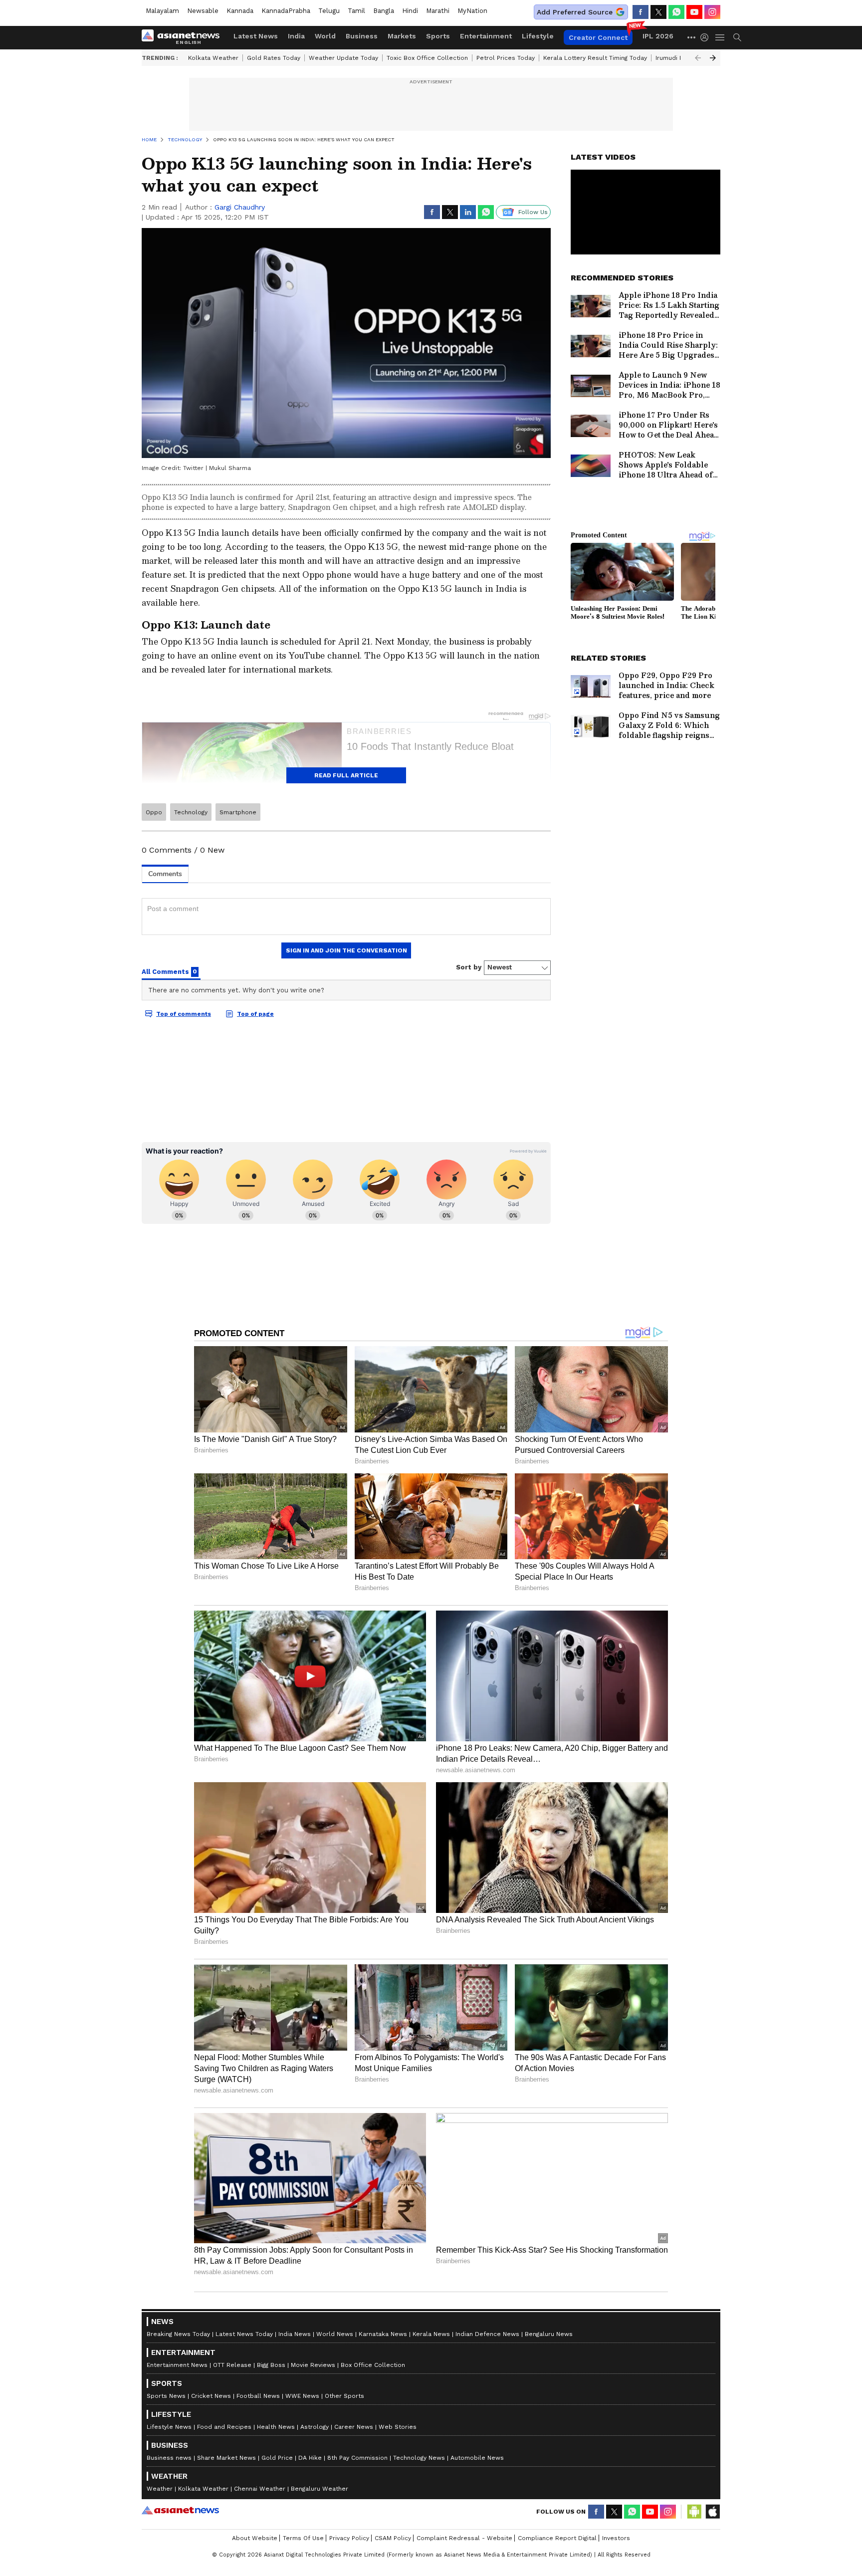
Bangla (384, 11)
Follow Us (533, 212)
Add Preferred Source (575, 12)
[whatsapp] (676, 12)
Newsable (203, 11)
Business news (169, 2458)
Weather (160, 2489)
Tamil (356, 11)
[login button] (707, 37)
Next (713, 58)
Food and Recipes (224, 2427)
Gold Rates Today (274, 58)
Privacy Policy (349, 2538)
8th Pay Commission (357, 2458)
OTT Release (232, 2365)
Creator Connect (598, 37)
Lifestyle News (169, 2427)
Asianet (180, 2510)
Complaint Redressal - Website (464, 2538)
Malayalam (162, 11)
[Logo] (184, 37)
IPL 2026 (658, 36)
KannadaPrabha (286, 11)
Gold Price (277, 2458)
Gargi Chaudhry (240, 207)
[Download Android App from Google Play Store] (694, 2512)
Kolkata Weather (213, 58)
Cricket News (211, 2396)
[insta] (712, 12)
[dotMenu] (692, 37)
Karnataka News (383, 2334)
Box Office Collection (373, 2365)
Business (362, 36)
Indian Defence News (487, 2334)
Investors (616, 2538)
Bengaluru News (549, 2334)
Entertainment (486, 36)
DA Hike (310, 2458)
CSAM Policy (393, 2538)
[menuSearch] (737, 37)
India (296, 36)
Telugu (329, 11)
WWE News (302, 2396)
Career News (354, 2427)
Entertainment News (177, 2365)
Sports (438, 36)
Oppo (154, 812)
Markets (402, 36)
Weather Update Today (343, 58)
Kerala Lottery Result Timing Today (595, 58)
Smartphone (238, 812)
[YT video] (694, 12)
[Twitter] (658, 12)
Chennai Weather (260, 2489)
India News (295, 2334)
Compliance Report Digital (557, 2538)
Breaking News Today (178, 2334)
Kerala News (431, 2334)
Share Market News (226, 2458)
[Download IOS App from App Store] (712, 2512)
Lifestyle (538, 36)
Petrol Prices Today (506, 58)
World (325, 36)
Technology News (419, 2458)
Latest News (256, 36)
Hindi (410, 11)
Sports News (166, 2396)
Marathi (438, 11)
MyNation (472, 11)
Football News (258, 2396)
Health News (276, 2427)
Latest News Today (244, 2334)
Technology (191, 812)
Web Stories (398, 2427)
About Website (255, 2538)
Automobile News (477, 2458)
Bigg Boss (271, 2365)
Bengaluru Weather (320, 2489)
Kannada (240, 11)
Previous (698, 58)
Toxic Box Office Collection (427, 58)
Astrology (315, 2427)
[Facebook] (641, 12)
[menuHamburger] (720, 37)
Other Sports (344, 2396)
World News (335, 2334)
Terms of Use (303, 2538)
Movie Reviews (313, 2365)
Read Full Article (346, 775)
